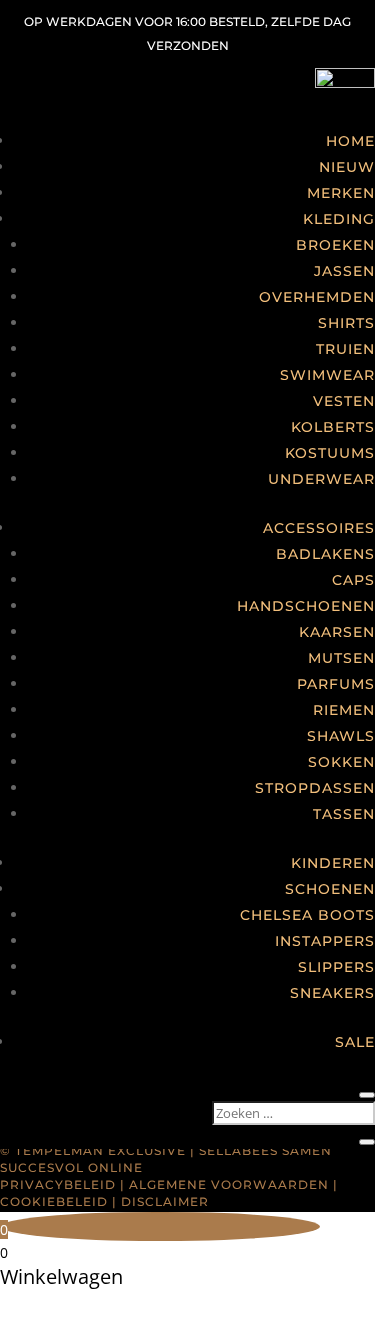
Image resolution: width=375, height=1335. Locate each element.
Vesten (344, 401)
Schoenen (330, 889)
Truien (345, 349)
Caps (353, 580)
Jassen (344, 271)
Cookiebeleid (54, 1201)
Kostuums (330, 453)
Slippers (336, 967)
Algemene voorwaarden (229, 1184)
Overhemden (317, 297)
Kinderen (333, 863)
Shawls (341, 736)
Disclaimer (165, 1201)
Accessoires (319, 528)
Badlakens (325, 554)
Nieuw (347, 167)
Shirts (346, 323)
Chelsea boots (307, 915)
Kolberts (333, 427)
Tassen (344, 814)
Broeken (335, 245)
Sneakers (332, 993)
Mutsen (341, 658)
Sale (355, 1042)
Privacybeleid (58, 1184)
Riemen (344, 710)
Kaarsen (337, 632)
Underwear (321, 479)
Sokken (341, 762)
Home (350, 141)
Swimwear (327, 375)
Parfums (336, 684)
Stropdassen (315, 788)
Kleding (339, 219)
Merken (341, 193)
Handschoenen (306, 606)
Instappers (325, 941)
